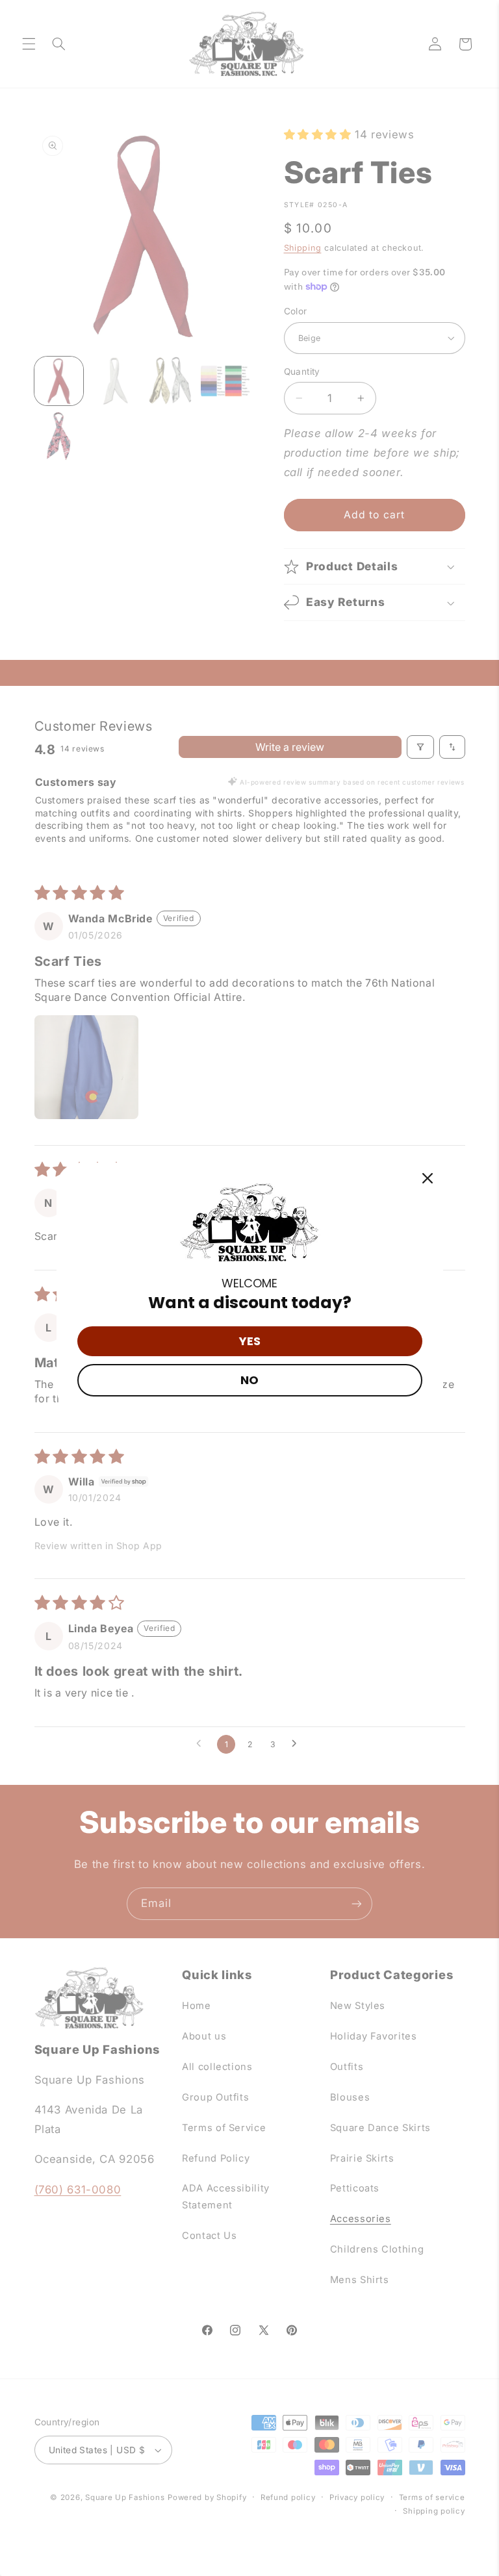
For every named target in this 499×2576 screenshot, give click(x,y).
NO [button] (249, 1380)
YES (250, 1341)
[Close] (428, 1178)
